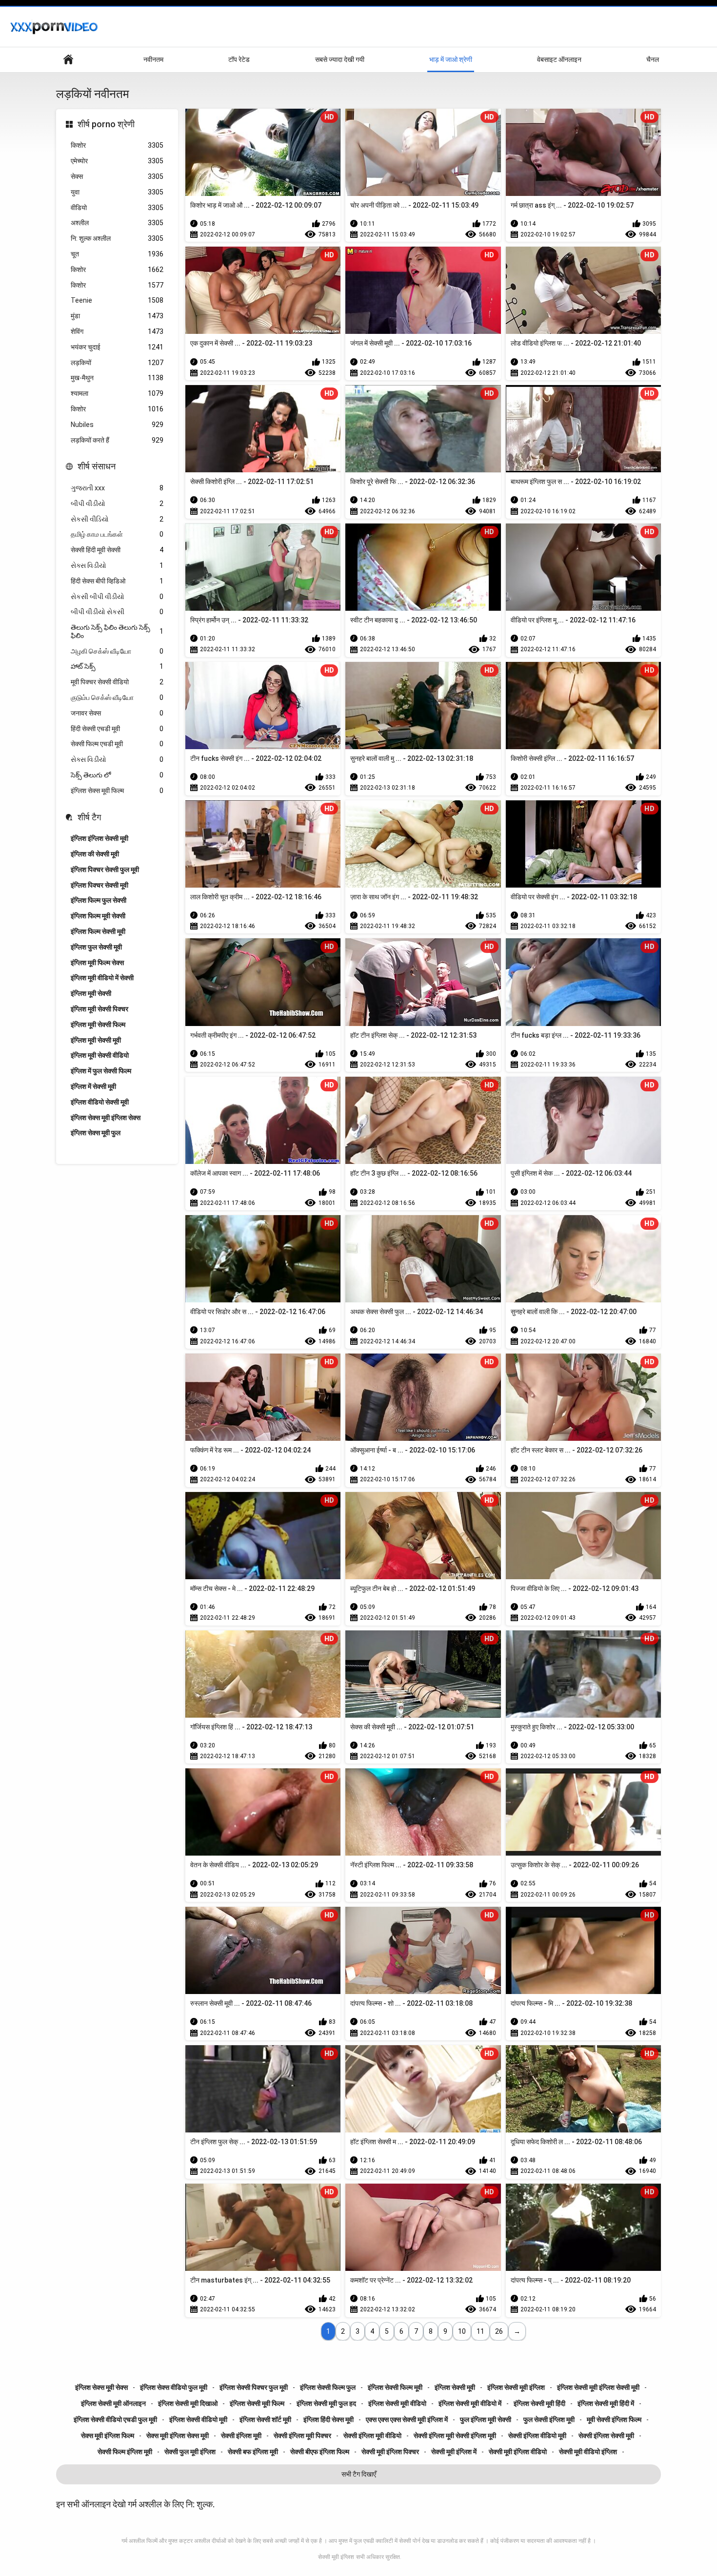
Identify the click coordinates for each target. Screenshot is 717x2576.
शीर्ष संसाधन (97, 466)
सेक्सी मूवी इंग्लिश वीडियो (518, 2452)
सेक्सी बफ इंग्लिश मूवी (253, 2452)
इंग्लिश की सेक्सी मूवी (95, 854)
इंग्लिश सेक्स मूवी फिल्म (117, 791)
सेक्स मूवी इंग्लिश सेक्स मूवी (178, 2436)
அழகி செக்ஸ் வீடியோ (117, 651)
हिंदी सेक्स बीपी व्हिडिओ (117, 581)
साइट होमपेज (68, 60)
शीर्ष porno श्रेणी (106, 124)
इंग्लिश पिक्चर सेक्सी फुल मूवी (105, 870)
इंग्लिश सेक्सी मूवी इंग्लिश (516, 2387)
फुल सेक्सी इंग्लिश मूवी (549, 2420)
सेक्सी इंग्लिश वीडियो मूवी (537, 2436)
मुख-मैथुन (117, 378)
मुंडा (117, 316)
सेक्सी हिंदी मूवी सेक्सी (117, 550)
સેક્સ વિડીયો (117, 565)
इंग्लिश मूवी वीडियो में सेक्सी (102, 978)
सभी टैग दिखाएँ (359, 2474)
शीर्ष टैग (89, 817)
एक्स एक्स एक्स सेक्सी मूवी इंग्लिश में (407, 2420)
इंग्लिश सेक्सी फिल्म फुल (328, 2387)
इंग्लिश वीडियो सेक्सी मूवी (100, 1102)
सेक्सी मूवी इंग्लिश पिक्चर (390, 2452)
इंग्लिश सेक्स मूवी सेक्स (101, 2387)
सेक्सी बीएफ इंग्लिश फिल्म (320, 2452)
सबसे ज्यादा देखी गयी (340, 59)
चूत (117, 254)
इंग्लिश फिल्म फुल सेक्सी (99, 900)
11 (480, 2331)
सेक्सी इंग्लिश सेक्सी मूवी (606, 2436)
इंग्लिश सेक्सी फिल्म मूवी (395, 2387)
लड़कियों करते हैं (117, 440)
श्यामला (117, 393)
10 (462, 2331)
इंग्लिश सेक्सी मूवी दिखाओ (188, 2403)
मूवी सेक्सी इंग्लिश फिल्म (614, 2420)
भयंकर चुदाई (117, 347)
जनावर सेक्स (117, 713)
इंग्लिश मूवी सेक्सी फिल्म (98, 1025)
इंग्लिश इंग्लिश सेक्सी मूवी (100, 838)
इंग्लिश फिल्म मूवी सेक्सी (98, 916)
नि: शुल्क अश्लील (117, 238)
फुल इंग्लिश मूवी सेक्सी (486, 2420)
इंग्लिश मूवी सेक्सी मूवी (96, 1040)
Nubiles (117, 425)
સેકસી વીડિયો (117, 519)
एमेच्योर (117, 161)
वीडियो (117, 208)
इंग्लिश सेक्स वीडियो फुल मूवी (174, 2387)
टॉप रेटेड (239, 59)
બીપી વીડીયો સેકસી (117, 612)
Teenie (117, 300)
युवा (117, 192)
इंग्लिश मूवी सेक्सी (91, 993)
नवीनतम (153, 59)
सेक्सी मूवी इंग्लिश (336, 2557)
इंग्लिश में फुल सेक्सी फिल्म (101, 1071)
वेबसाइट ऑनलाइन (559, 59)
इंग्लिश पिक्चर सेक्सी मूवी (100, 885)
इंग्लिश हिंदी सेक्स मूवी (329, 2420)
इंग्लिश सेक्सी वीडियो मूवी (198, 2420)
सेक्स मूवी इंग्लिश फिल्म (108, 2436)
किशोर (117, 145)
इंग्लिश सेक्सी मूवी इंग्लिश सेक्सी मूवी (598, 2387)
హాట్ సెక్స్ (117, 666)
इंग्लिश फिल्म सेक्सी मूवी (98, 931)
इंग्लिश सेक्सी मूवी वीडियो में (470, 2403)
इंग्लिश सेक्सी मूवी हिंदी (539, 2403)
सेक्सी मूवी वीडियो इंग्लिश (588, 2452)
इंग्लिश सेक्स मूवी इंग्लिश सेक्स (106, 1118)
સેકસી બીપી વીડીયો (117, 597)
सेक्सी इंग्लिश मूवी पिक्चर (302, 2436)
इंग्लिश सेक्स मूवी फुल (96, 1133)
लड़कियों (117, 363)
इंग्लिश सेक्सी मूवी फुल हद (326, 2403)
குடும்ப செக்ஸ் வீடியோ (117, 697)
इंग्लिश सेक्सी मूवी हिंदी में (606, 2403)
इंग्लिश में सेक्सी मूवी (93, 1086)
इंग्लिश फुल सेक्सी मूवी (96, 947)
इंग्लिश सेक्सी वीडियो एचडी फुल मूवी (115, 2420)
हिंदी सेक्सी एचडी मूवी (117, 729)
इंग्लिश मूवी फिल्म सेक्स (97, 963)
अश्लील (117, 223)
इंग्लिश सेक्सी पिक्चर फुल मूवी (254, 2387)
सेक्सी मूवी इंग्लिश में (454, 2452)
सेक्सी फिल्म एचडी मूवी (117, 744)
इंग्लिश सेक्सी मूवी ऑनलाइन (113, 2403)
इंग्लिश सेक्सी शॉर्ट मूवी (265, 2420)
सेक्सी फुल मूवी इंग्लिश (190, 2452)
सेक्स (117, 176)
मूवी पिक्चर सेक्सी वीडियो (117, 682)
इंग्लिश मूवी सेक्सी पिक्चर (100, 1009)
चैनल (653, 59)
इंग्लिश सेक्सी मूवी (455, 2387)
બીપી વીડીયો (117, 504)
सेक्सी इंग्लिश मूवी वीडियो (372, 2436)
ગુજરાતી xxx (117, 488)
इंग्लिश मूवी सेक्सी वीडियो (100, 1055)
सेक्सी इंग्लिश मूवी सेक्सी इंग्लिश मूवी (455, 2436)
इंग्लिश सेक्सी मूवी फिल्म (257, 2403)
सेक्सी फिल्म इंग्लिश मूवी (125, 2452)
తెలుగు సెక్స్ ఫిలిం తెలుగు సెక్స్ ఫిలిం (117, 631)
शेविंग (117, 331)
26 (499, 2331)
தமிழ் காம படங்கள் (117, 534)
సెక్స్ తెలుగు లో (117, 775)
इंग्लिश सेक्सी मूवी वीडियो (397, 2403)
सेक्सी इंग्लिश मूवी (241, 2436)
